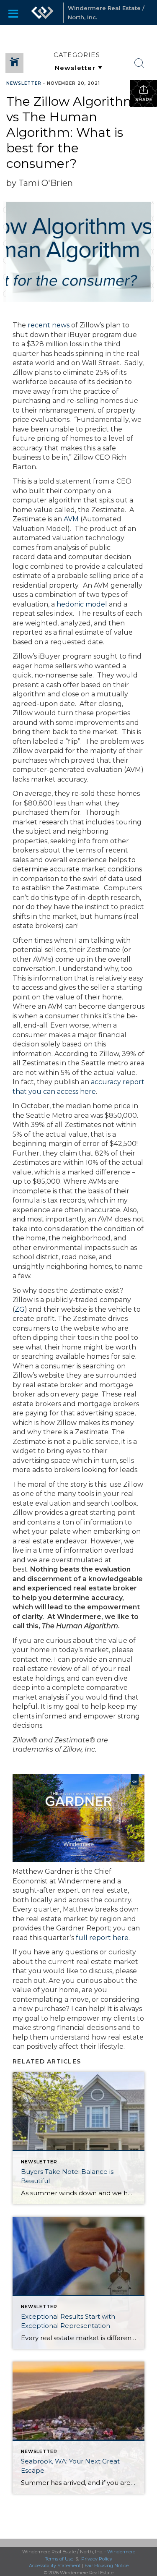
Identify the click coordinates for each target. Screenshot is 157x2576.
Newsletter (24, 83)
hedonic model (82, 604)
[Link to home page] (42, 13)
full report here (102, 1938)
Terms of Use (59, 2559)
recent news (49, 325)
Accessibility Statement (55, 2566)
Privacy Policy (97, 2559)
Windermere (121, 2552)
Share (144, 100)
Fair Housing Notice (107, 2566)
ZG (20, 1309)
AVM (71, 519)
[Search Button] (139, 63)
